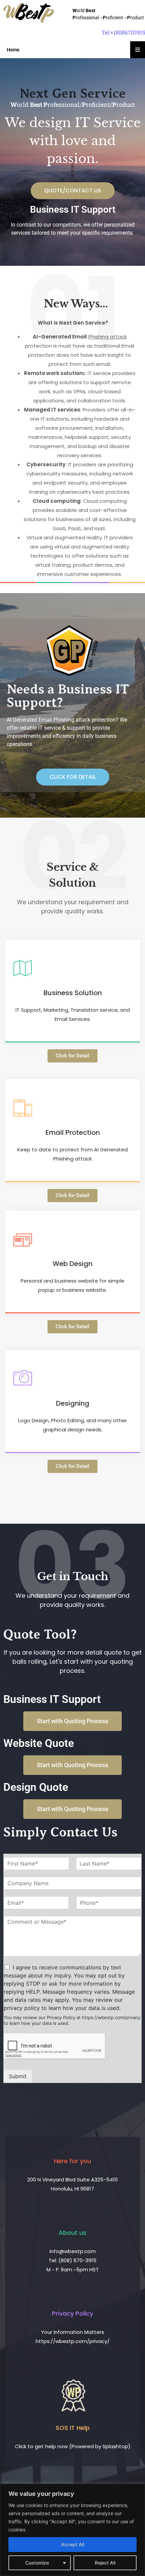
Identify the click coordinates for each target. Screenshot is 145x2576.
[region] (72, 2530)
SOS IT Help (73, 2428)
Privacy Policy (72, 2313)
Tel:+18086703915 (123, 32)
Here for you (72, 2161)
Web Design (72, 1264)
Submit (18, 2076)
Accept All (72, 2544)
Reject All (105, 2563)
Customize (37, 2563)
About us (72, 2233)
